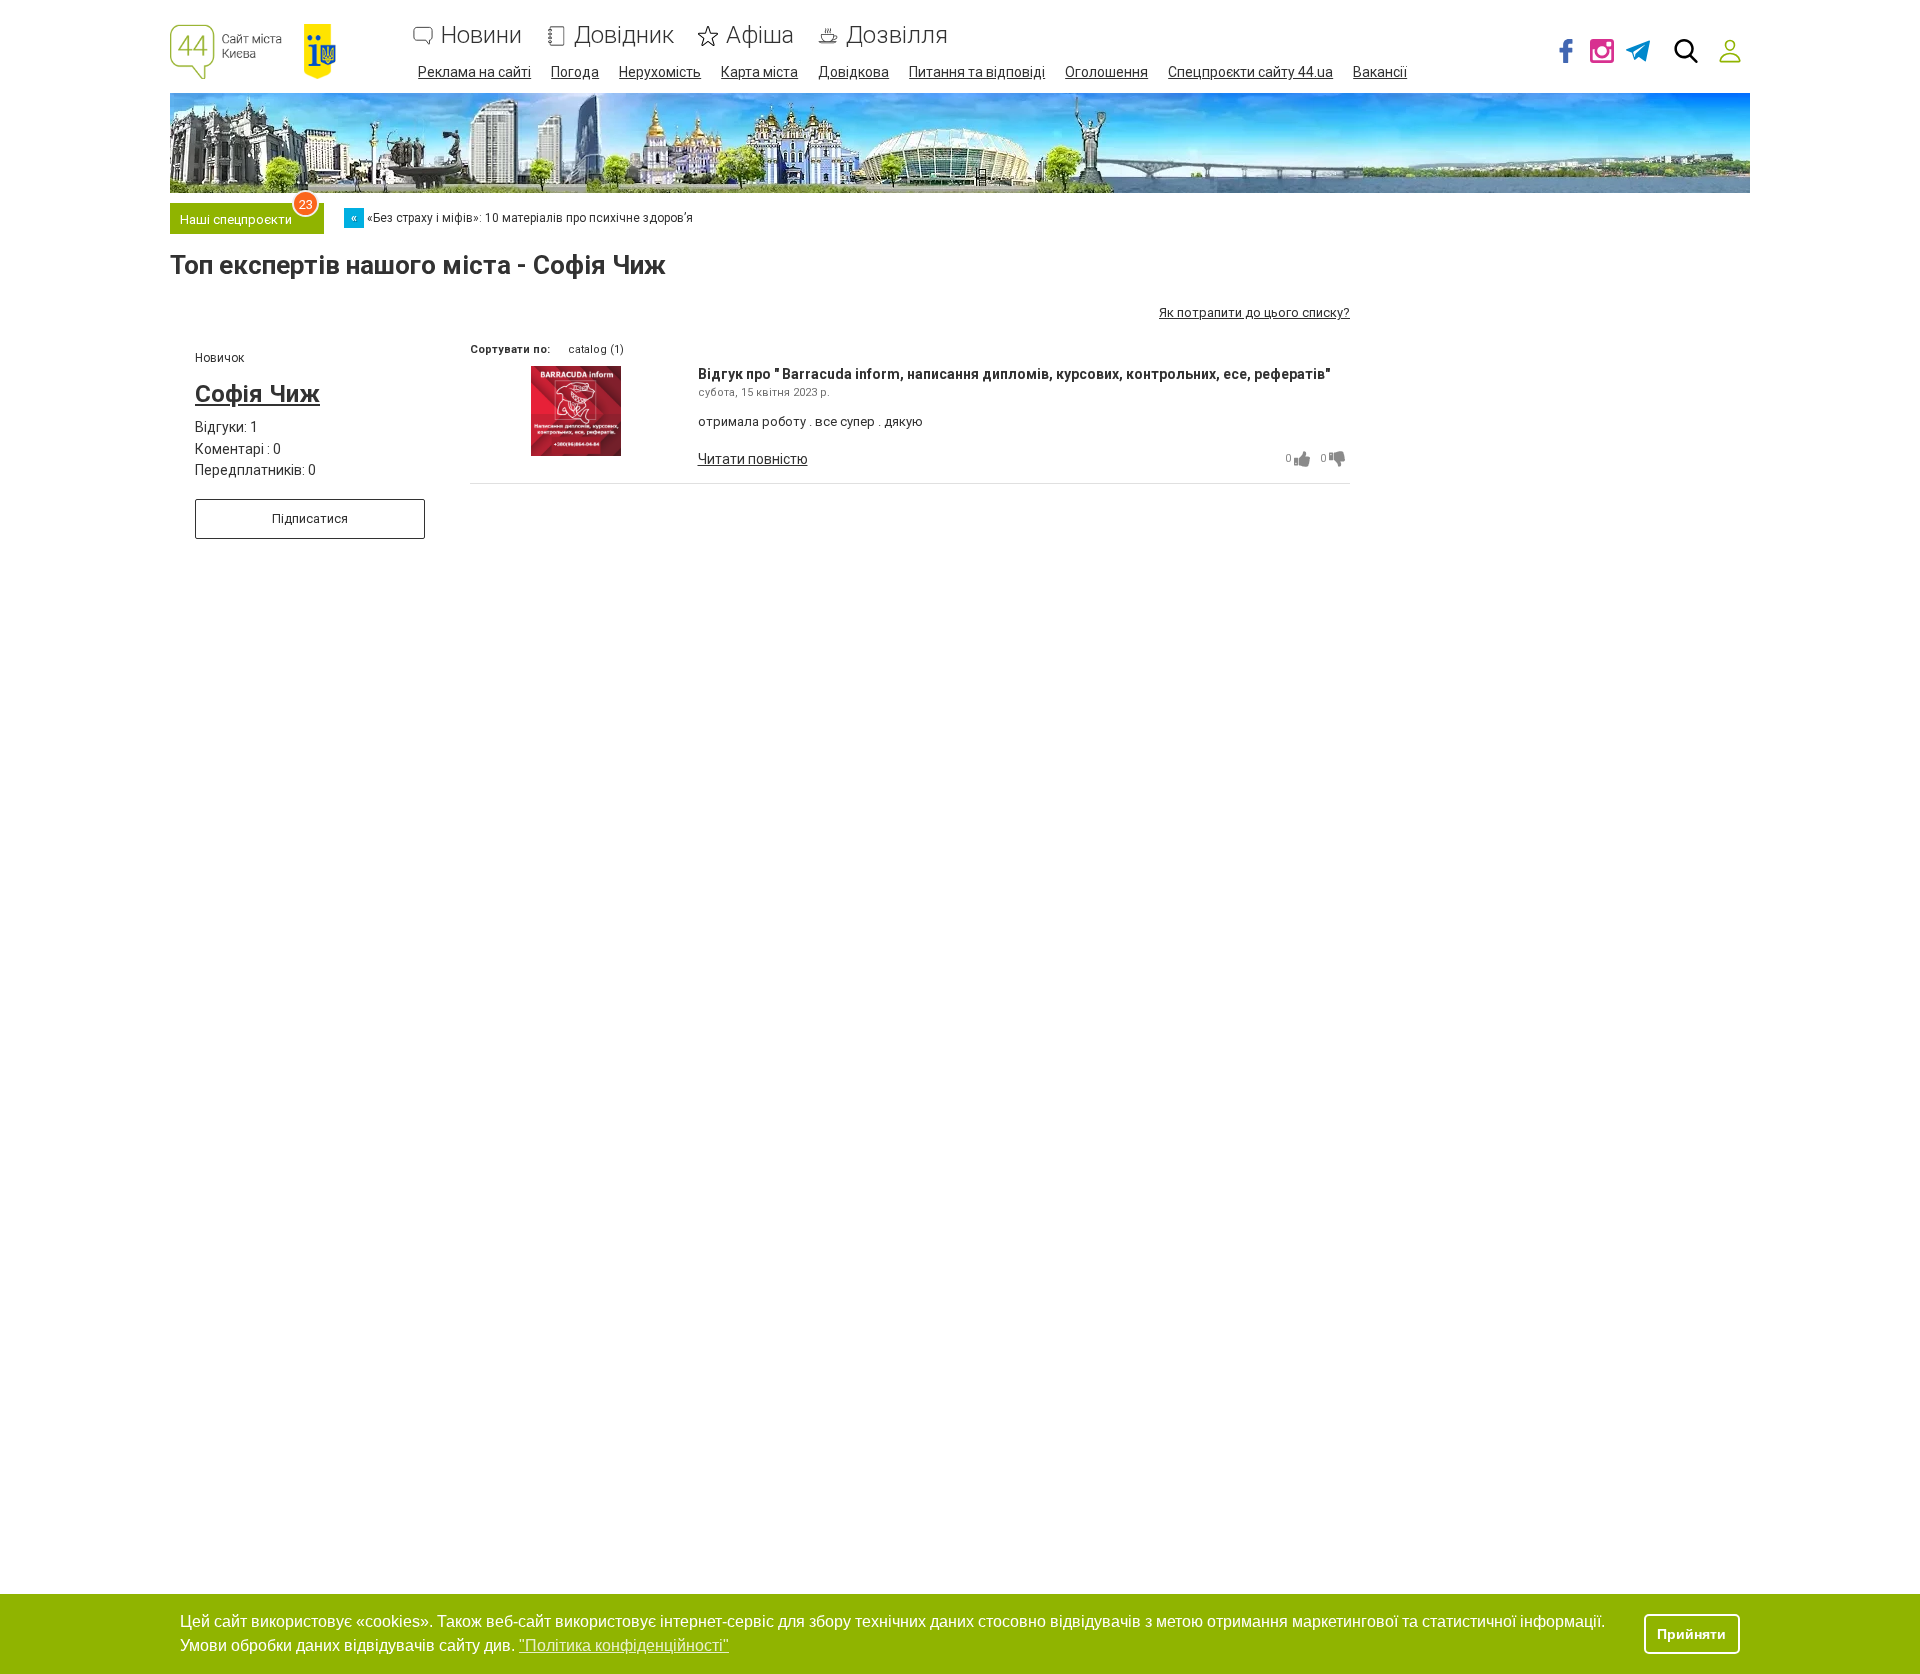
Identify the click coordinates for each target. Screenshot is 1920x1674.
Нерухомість (660, 72)
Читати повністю (753, 459)
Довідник (624, 35)
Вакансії (1380, 72)
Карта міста (759, 72)
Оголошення (1106, 72)
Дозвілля (897, 35)
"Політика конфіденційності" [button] (624, 1645)
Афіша (760, 35)
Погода (575, 72)
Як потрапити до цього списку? (1254, 312)
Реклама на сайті (474, 72)
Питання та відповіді (977, 72)
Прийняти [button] (1691, 1634)
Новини (481, 35)
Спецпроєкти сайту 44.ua (1250, 72)
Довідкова (853, 72)
